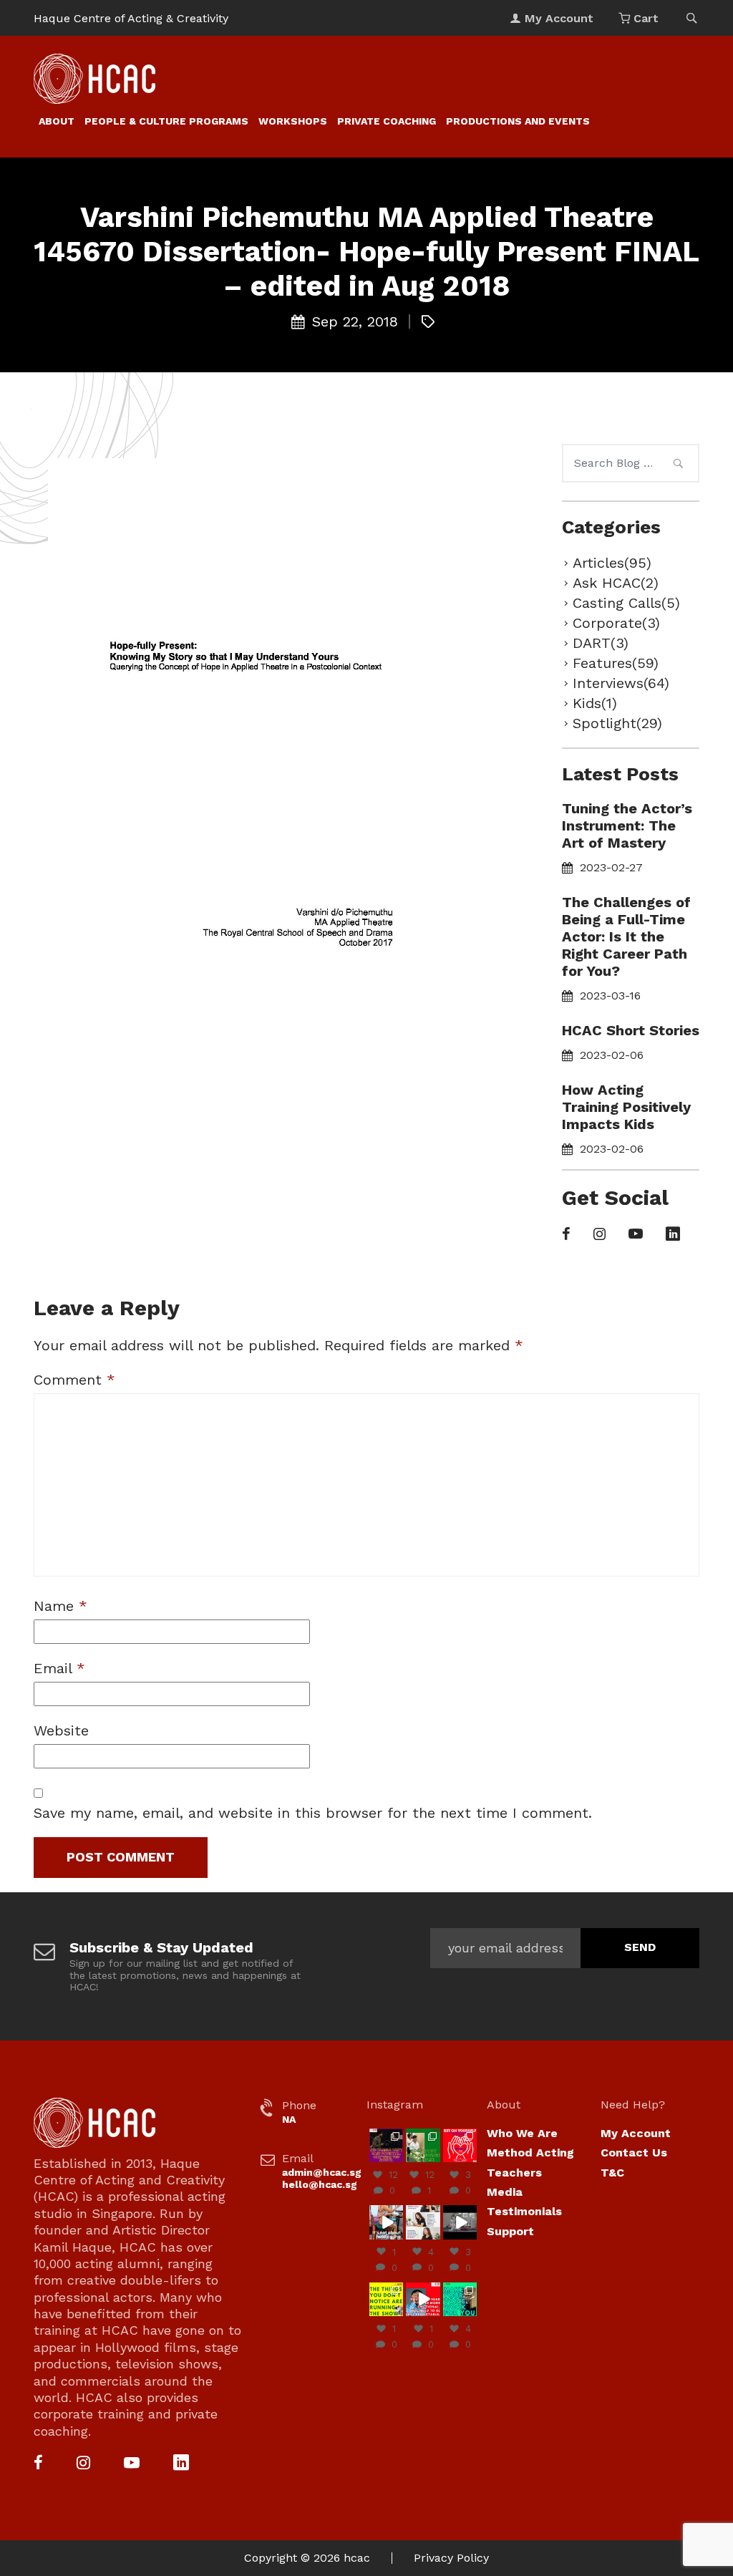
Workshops (293, 121)
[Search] (678, 465)
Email (59, 1668)
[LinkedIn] (673, 1235)
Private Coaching (387, 121)
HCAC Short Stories (631, 1030)
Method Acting (530, 2153)
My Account (636, 2133)
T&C (612, 2173)
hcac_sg (386, 2134)
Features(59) (616, 663)
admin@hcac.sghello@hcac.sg (322, 2178)
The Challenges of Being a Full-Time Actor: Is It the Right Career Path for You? (626, 936)
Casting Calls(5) (626, 603)
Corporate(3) (616, 623)
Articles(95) (612, 563)
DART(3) (601, 643)
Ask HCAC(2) (616, 583)
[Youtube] (636, 1235)
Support (510, 2231)
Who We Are (522, 2133)
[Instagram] (599, 1235)
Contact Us (634, 2153)
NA (289, 2119)
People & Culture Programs (166, 121)
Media (505, 2192)
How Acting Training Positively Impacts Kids (626, 1107)
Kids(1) (595, 703)
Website (61, 1730)
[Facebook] (566, 1235)
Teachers (514, 2173)
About (57, 121)
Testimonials (524, 2211)
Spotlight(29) (617, 723)
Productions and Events (518, 121)
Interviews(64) (621, 683)
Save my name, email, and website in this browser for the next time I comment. (313, 1813)
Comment (74, 1380)
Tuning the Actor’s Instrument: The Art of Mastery (627, 825)
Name (60, 1606)
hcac (357, 2558)
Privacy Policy (451, 2558)
